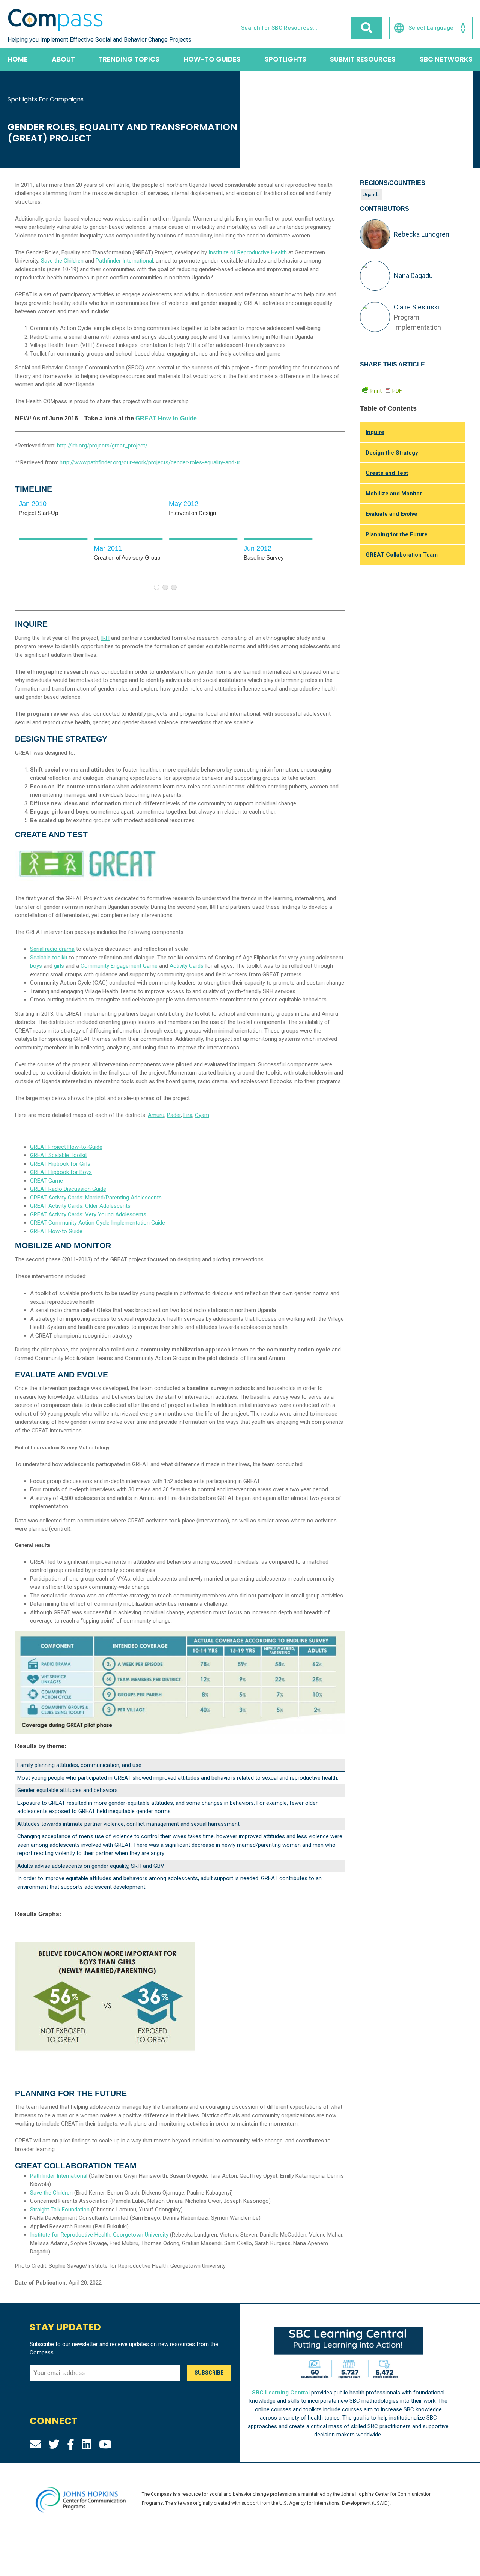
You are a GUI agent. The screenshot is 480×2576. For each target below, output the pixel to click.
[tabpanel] (52, 539)
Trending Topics (129, 59)
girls (59, 966)
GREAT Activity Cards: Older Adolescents (80, 1206)
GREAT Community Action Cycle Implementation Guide (97, 1223)
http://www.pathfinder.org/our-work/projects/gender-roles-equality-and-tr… (151, 462)
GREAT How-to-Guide (166, 418)
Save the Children (62, 261)
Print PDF (386, 391)
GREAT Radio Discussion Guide (68, 1189)
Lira (188, 1115)
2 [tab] (165, 587)
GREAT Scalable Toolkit (58, 1155)
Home (18, 59)
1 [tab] (157, 587)
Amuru (156, 1115)
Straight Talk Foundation (60, 2210)
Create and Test (387, 473)
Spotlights (286, 59)
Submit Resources (363, 59)
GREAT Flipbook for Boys (61, 1172)
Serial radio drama (52, 949)
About (63, 59)
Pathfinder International (124, 261)
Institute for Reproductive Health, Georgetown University (99, 2235)
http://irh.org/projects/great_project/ (102, 446)
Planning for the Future (397, 534)
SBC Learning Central (281, 2393)
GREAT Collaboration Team (402, 555)
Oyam (202, 1115)
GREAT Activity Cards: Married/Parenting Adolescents (96, 1198)
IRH (105, 638)
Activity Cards (187, 966)
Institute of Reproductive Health (248, 252)
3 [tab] (174, 587)
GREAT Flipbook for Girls (60, 1164)
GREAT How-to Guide (56, 1231)
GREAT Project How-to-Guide (66, 1147)
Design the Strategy (392, 453)
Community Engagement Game (119, 966)
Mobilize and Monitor (394, 494)
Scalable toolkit (49, 958)
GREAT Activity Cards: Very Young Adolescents (88, 1214)
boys (37, 966)
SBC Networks (446, 59)
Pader (174, 1115)
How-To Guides (212, 59)
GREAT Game (46, 1181)
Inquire (375, 432)
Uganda (371, 194)
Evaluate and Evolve (391, 514)
